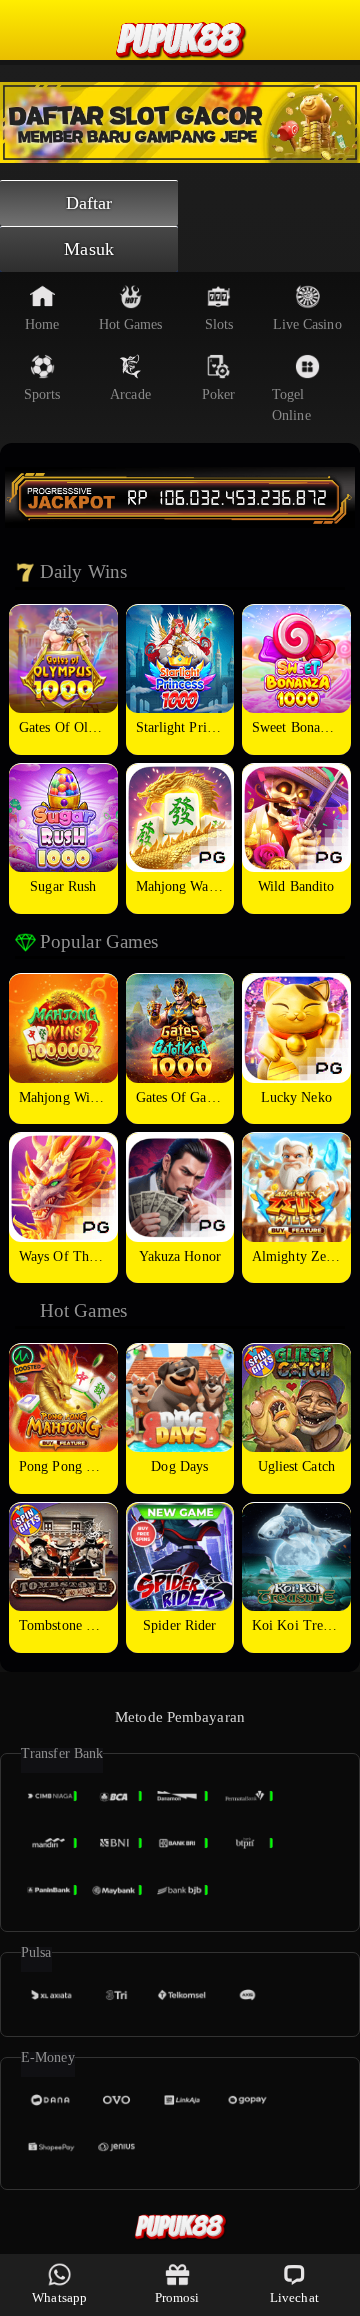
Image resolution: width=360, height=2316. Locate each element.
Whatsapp (59, 2297)
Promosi (177, 2297)
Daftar (89, 203)
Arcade (130, 394)
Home (42, 324)
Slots (219, 324)
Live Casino (307, 324)
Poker (219, 394)
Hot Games (131, 324)
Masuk (89, 249)
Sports (42, 394)
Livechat (294, 2297)
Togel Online (291, 405)
